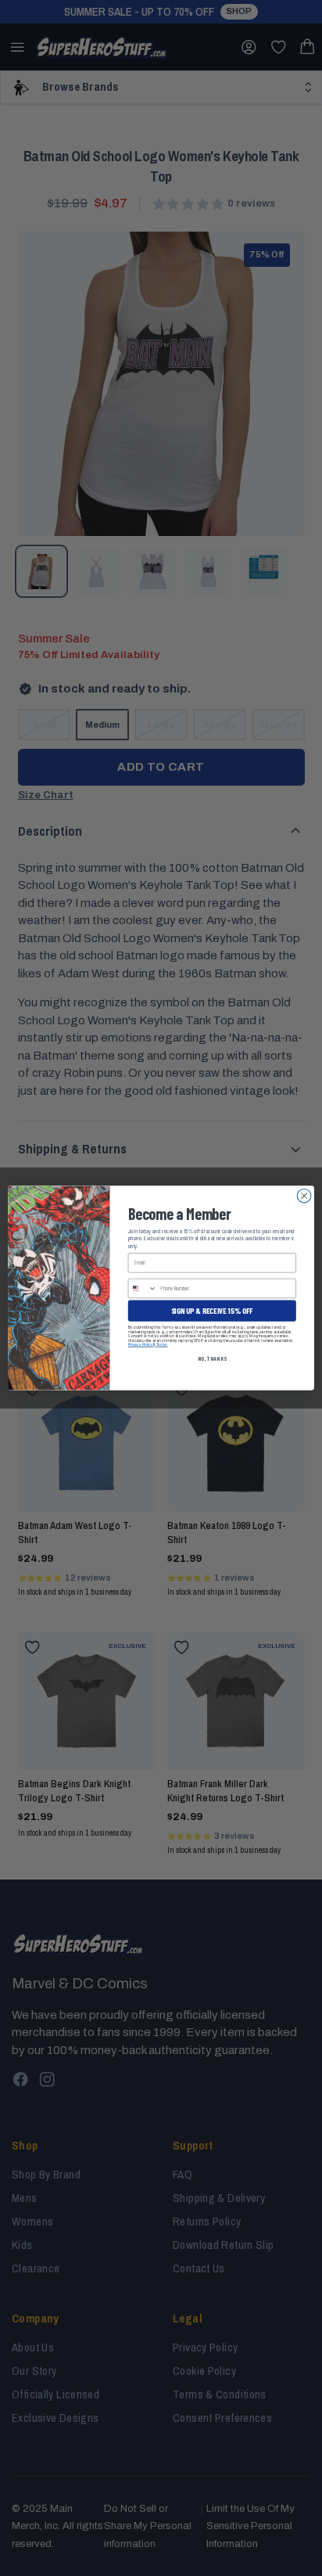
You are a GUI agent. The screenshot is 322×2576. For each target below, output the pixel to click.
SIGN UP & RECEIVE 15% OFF (212, 1311)
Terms (162, 1345)
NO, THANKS (212, 1358)
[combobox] (142, 1288)
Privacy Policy (141, 1345)
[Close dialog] (304, 1196)
